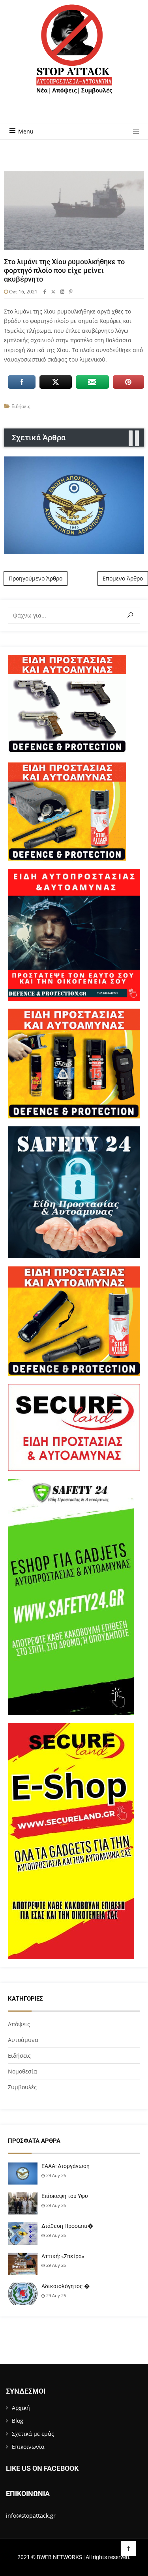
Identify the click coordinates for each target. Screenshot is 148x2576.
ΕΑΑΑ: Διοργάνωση (66, 2166)
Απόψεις (19, 2024)
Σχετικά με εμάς (33, 2434)
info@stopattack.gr (31, 2516)
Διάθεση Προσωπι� (67, 2226)
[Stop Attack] (74, 58)
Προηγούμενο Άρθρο (36, 578)
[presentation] (131, 439)
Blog (18, 2421)
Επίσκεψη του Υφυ (65, 2196)
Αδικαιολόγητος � (66, 2286)
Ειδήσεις (21, 406)
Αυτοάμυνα (23, 2040)
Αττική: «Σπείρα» (63, 2256)
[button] (133, 132)
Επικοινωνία (28, 2447)
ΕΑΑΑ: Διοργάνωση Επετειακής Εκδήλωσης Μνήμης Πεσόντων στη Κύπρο (74, 505)
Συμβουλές (22, 2087)
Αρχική (21, 2408)
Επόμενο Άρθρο (123, 578)
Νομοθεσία (22, 2071)
